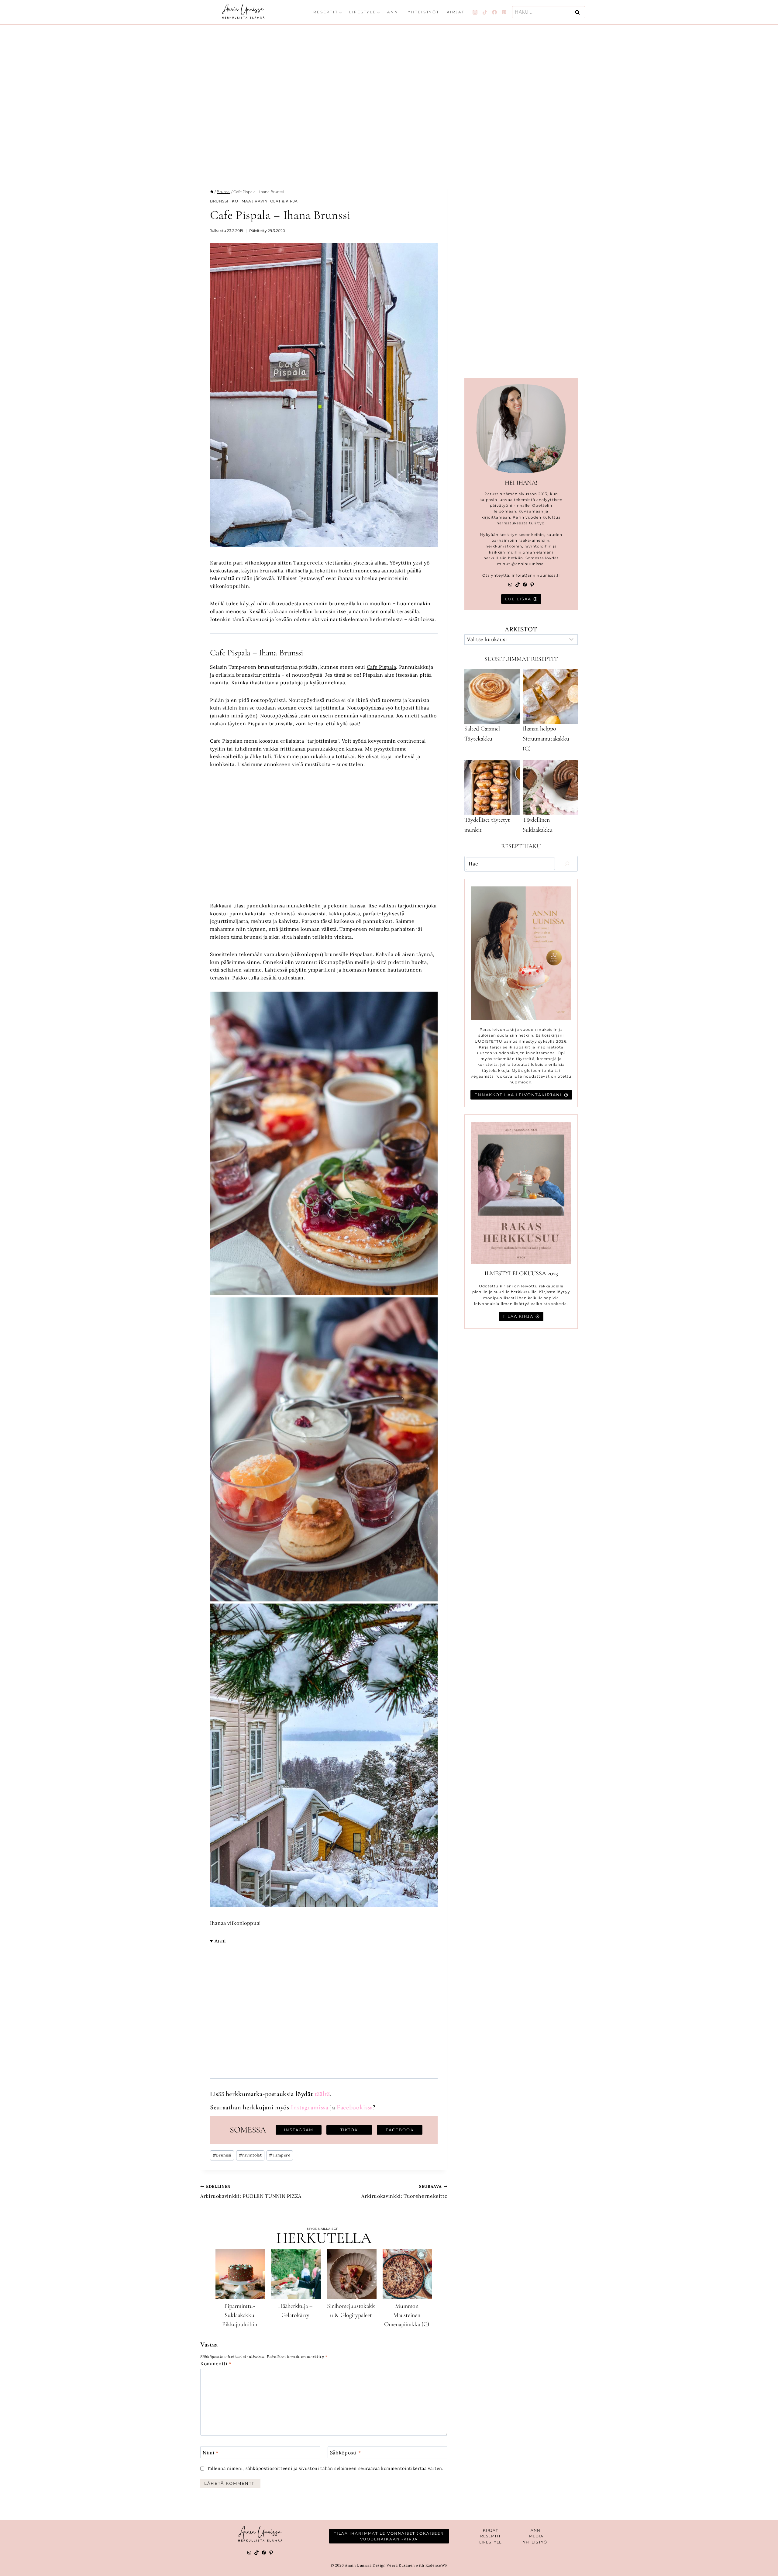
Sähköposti (346, 2452)
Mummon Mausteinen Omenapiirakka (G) (407, 2315)
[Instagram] (475, 12)
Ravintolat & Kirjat (277, 201)
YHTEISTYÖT (536, 2542)
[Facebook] (494, 12)
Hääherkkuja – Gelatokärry (295, 2311)
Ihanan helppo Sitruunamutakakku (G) (546, 739)
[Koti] (212, 192)
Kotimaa (241, 201)
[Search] (567, 864)
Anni (394, 12)
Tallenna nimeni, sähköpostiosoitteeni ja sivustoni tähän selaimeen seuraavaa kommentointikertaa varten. (325, 2468)
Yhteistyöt (424, 12)
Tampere (280, 2155)
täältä (322, 2094)
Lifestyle (491, 2542)
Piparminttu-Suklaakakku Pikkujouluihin (240, 2315)
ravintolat (250, 2155)
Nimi (211, 2452)
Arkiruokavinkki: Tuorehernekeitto (404, 2192)
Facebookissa (355, 2107)
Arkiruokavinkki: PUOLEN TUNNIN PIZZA (251, 2192)
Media (536, 2536)
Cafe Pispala (382, 667)
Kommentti (216, 2364)
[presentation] (240, 2274)
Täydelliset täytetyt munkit (487, 825)
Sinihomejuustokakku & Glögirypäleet (351, 2311)
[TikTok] (485, 12)
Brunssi (219, 201)
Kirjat (456, 12)
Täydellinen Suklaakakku (538, 825)
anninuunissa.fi (544, 575)
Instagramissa (310, 2107)
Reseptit (491, 2536)
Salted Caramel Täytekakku (482, 734)
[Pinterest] (504, 12)
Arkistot (521, 629)
